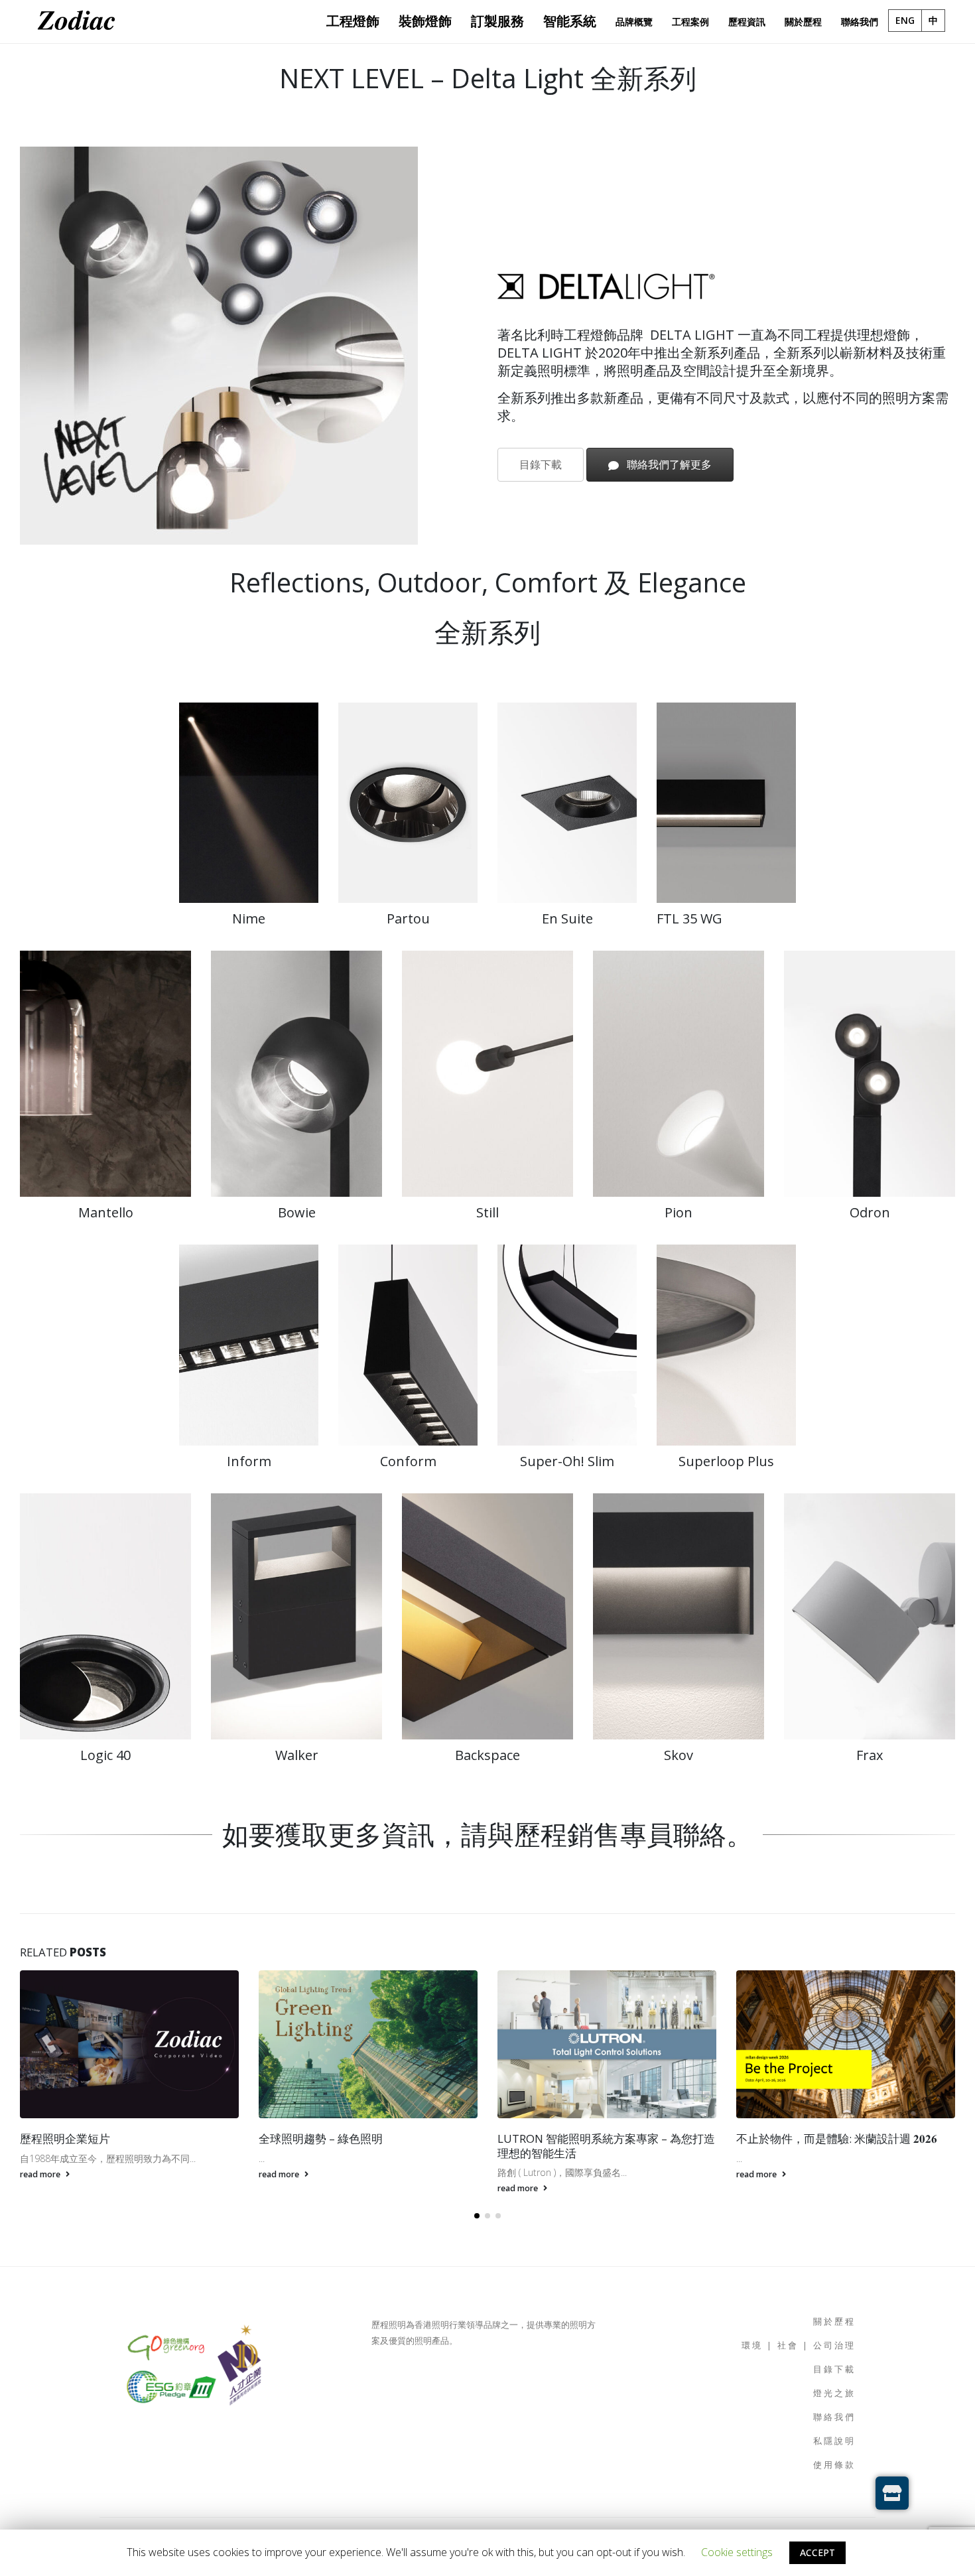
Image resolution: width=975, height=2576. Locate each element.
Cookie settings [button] (737, 2552)
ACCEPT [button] (817, 2552)
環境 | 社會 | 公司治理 (799, 2345)
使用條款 (834, 2465)
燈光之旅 (834, 2393)
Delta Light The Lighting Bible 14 (821, 2138)
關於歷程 (834, 2322)
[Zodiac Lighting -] (76, 22)
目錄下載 (541, 464)
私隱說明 (834, 2441)
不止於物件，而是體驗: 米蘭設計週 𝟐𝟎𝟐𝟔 (598, 2138)
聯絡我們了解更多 (668, 464)
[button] (477, 2216)
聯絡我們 (834, 2417)
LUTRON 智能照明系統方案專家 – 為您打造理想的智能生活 (367, 2146)
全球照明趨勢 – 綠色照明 (82, 2138)
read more (41, 2174)
